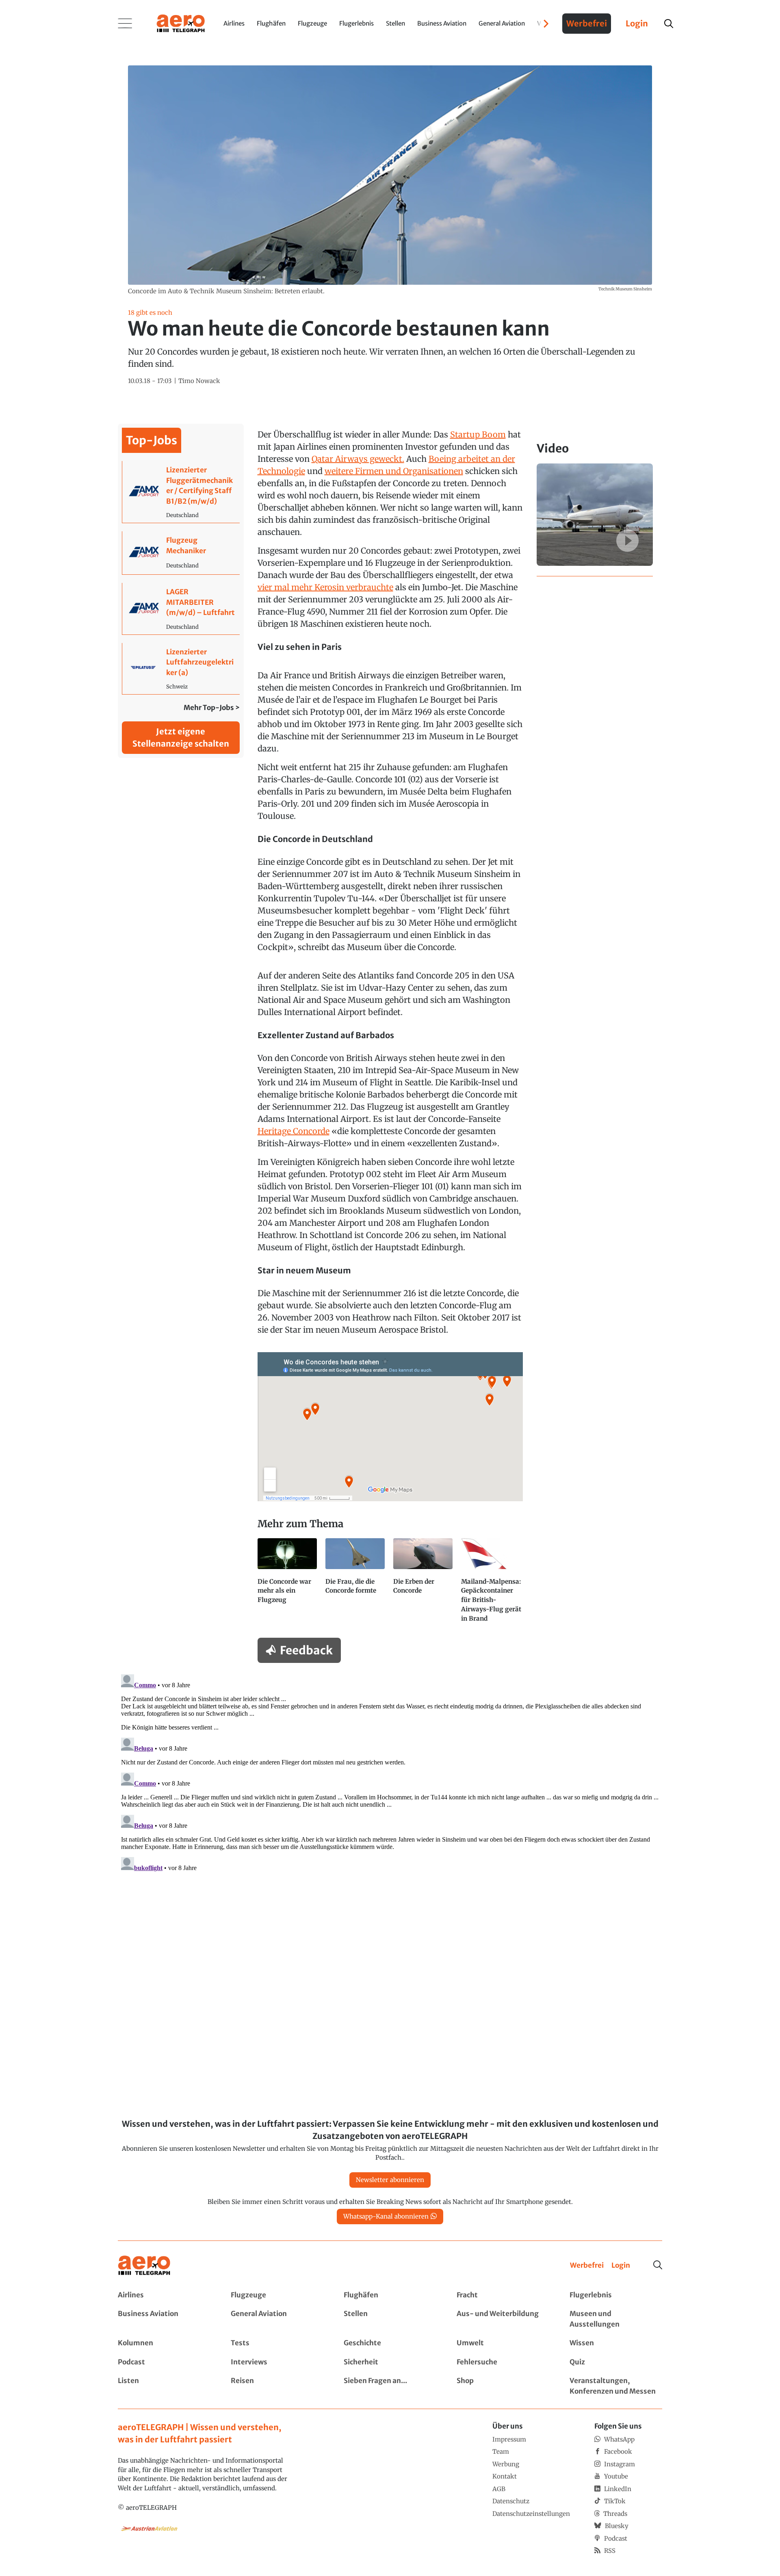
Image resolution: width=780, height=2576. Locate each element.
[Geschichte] (390, 2343)
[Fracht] (503, 2295)
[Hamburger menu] (125, 24)
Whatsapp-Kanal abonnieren (386, 2216)
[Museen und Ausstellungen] (616, 2319)
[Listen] (164, 2386)
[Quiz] (616, 2362)
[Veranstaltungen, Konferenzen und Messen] (616, 2386)
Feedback (306, 1650)
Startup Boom (478, 434)
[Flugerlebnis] (616, 2295)
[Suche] (658, 2265)
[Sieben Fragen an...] (390, 2386)
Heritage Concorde (294, 1131)
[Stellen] (390, 2319)
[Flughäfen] (390, 2295)
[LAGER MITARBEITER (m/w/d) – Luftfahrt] (181, 609)
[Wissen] (616, 2343)
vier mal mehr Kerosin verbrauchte (325, 587)
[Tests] (277, 2343)
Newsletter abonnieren (390, 2180)
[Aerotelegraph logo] (181, 23)
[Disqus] (390, 1773)
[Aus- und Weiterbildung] (503, 2319)
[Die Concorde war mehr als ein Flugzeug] (288, 1584)
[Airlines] (164, 2295)
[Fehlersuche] (503, 2362)
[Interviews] (277, 2362)
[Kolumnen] (164, 2343)
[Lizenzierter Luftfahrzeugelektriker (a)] (181, 669)
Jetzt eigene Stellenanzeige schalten (181, 737)
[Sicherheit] (390, 2362)
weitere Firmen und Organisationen (394, 471)
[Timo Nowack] (199, 381)
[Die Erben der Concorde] (424, 1584)
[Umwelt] (503, 2343)
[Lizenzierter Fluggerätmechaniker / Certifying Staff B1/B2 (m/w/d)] (181, 492)
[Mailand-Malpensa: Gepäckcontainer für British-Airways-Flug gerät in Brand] (492, 1584)
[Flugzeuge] (277, 2295)
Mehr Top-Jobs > (212, 708)
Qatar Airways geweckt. (358, 459)
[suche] (669, 24)
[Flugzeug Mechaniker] (181, 553)
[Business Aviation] (164, 2319)
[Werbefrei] (587, 2266)
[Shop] (503, 2386)
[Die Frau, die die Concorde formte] (356, 1584)
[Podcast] (164, 2362)
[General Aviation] (277, 2319)
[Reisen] (277, 2386)
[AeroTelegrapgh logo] (144, 2265)
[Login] (621, 2266)
